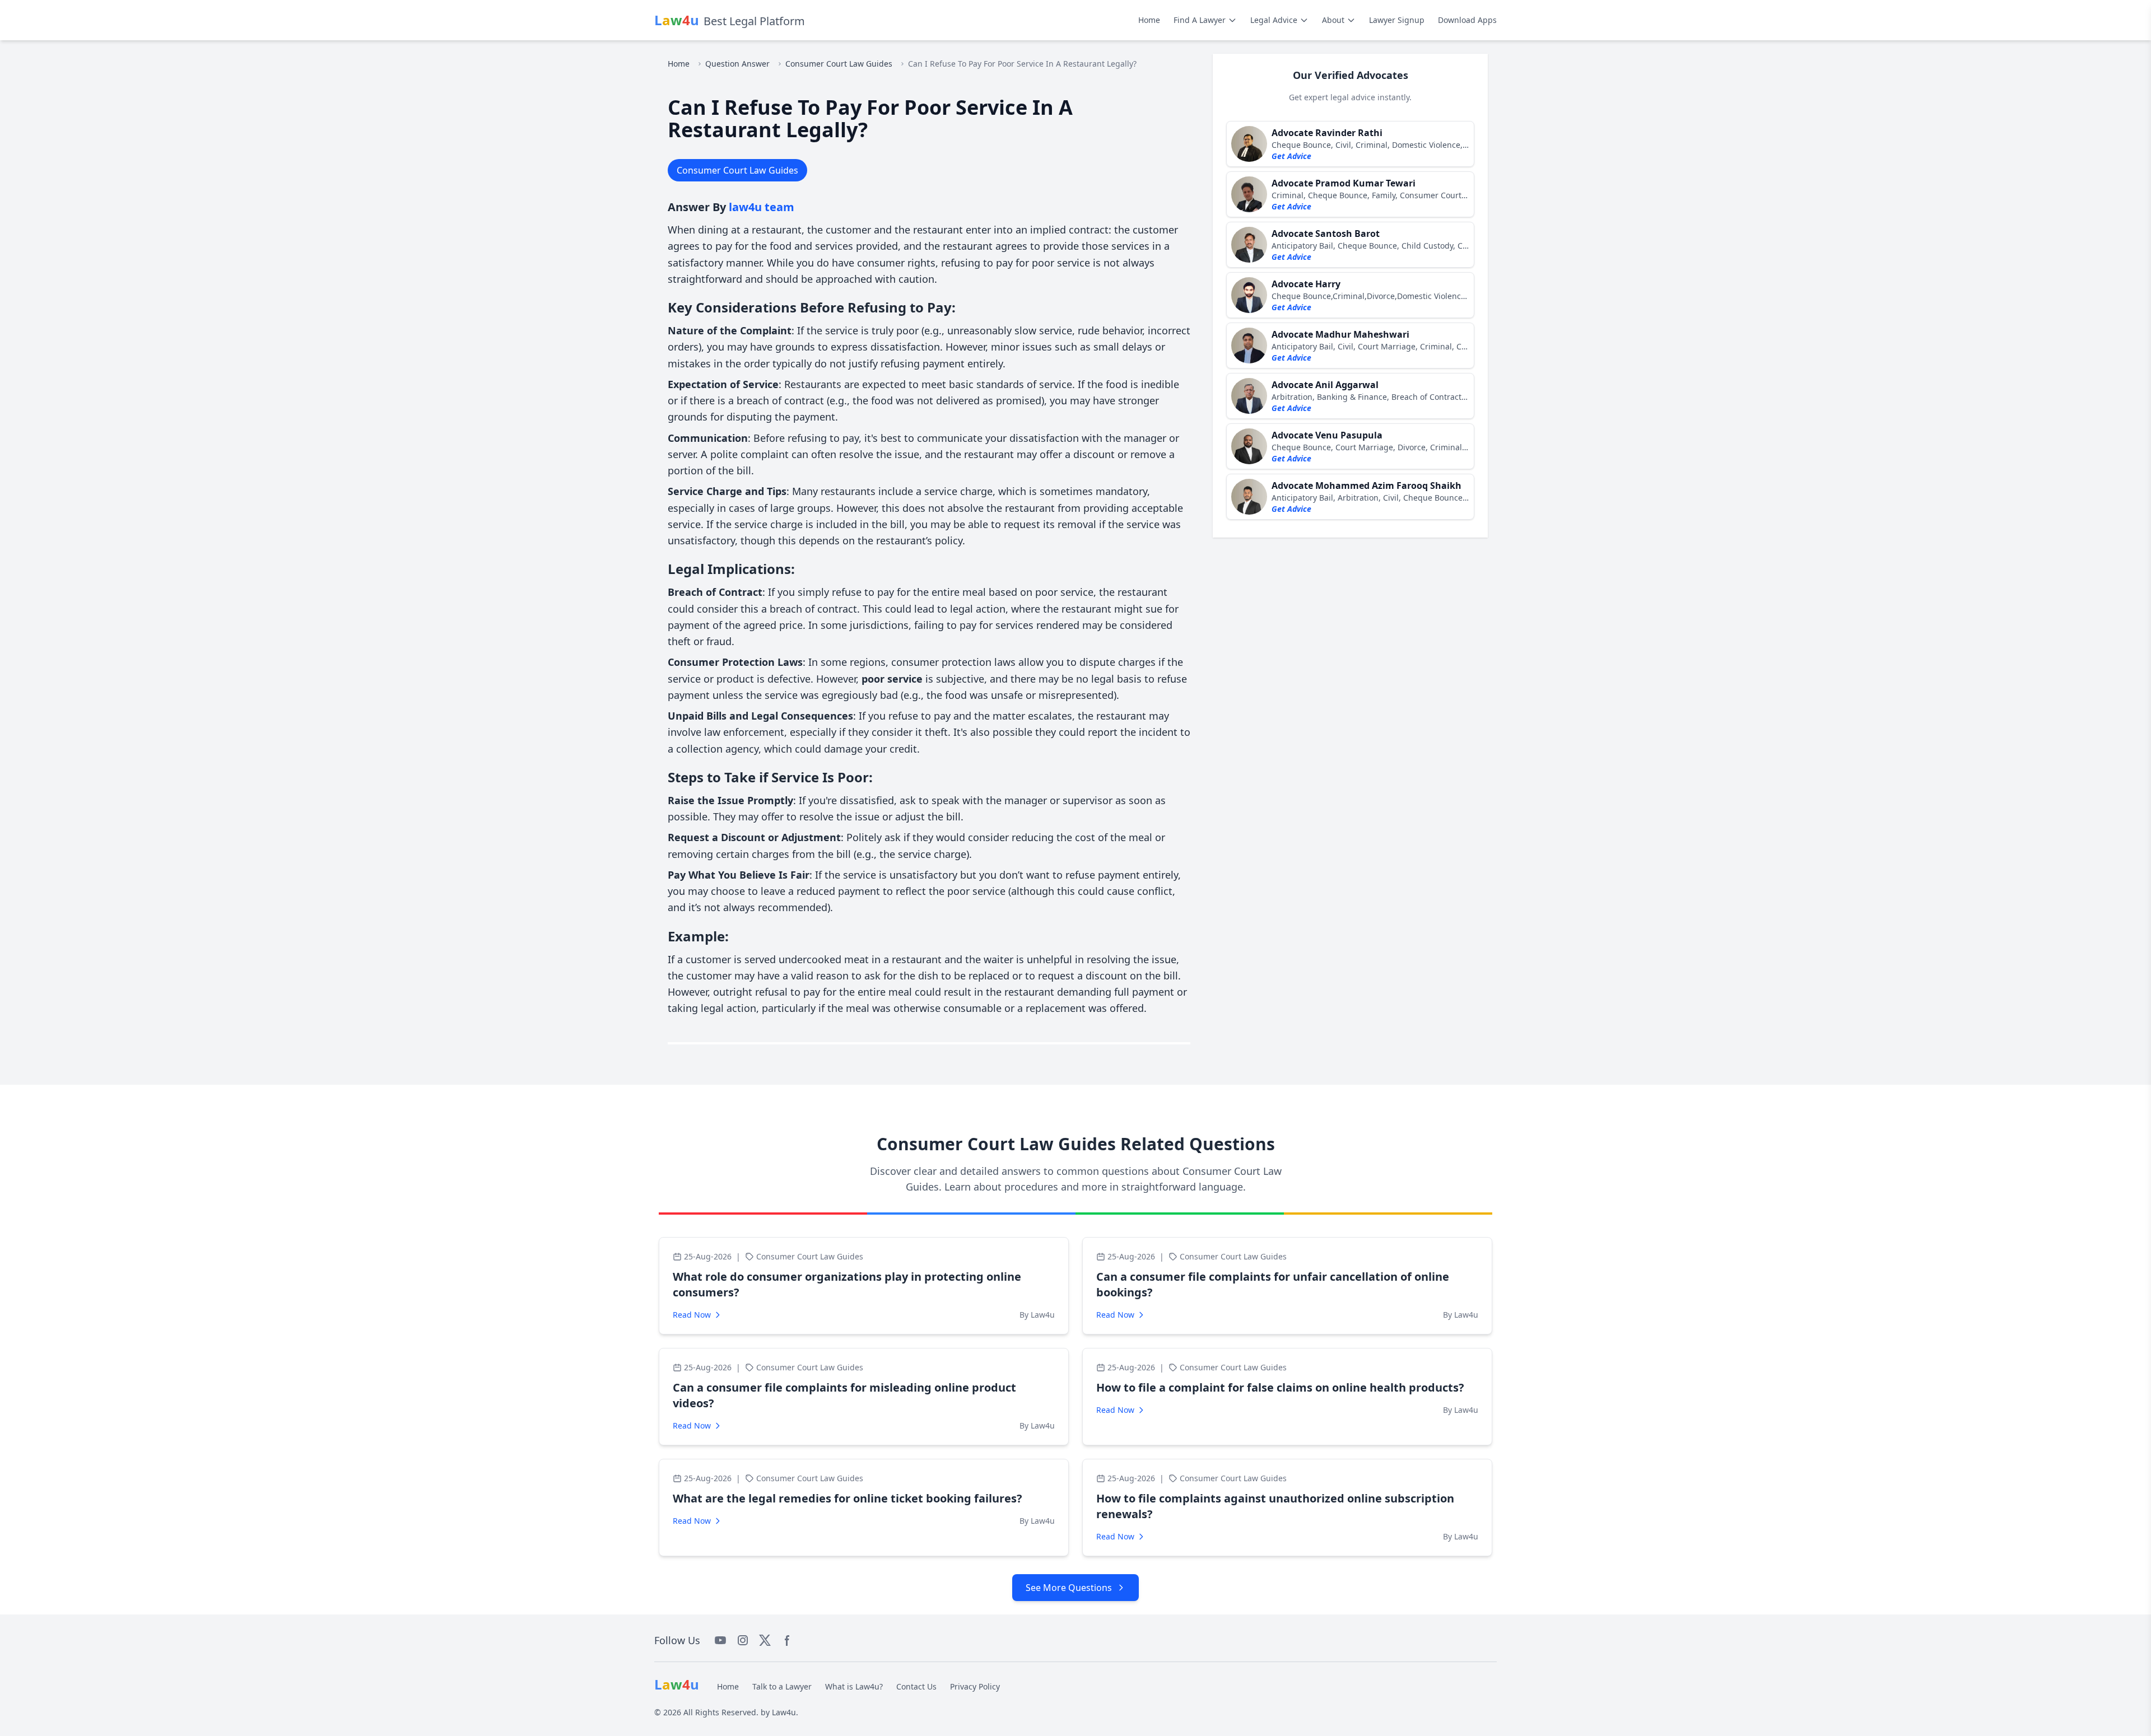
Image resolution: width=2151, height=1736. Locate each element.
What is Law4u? (854, 1686)
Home (1149, 20)
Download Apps (1467, 20)
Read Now (692, 1315)
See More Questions (1069, 1588)
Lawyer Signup (1397, 20)
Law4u (784, 1712)
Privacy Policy (975, 1686)
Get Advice (1291, 156)
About (1333, 20)
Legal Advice (1274, 20)
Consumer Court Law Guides (839, 64)
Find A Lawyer (1200, 20)
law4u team (762, 207)
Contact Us (916, 1686)
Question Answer (737, 64)
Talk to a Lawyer (782, 1686)
